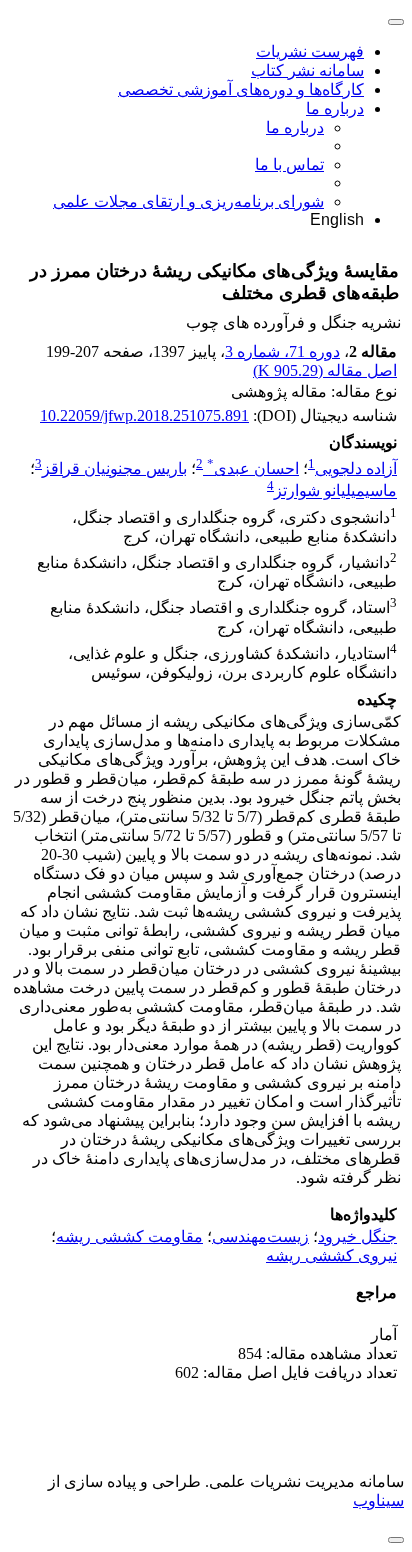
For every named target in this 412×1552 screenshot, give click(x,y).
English (337, 219)
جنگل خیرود (357, 1236)
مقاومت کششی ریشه (129, 1236)
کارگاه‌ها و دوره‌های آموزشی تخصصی (241, 89)
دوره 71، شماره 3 (282, 351)
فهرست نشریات (310, 51)
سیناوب (378, 1500)
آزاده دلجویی (356, 468)
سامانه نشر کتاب (307, 70)
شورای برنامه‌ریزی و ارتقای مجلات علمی (188, 201)
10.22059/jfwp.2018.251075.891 (144, 415)
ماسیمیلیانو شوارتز (335, 491)
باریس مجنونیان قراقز (114, 468)
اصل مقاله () (325, 370)
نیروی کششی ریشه (331, 1255)
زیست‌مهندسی (260, 1236)
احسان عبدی (253, 468)
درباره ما (335, 108)
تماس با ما (289, 164)
